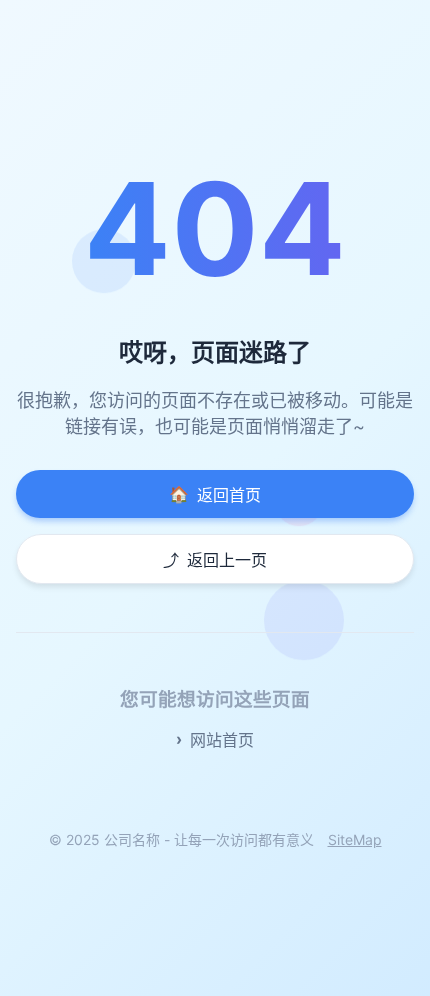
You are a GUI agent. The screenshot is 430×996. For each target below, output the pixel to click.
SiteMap (355, 839)
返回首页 (215, 494)
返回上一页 (215, 560)
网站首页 (222, 740)
